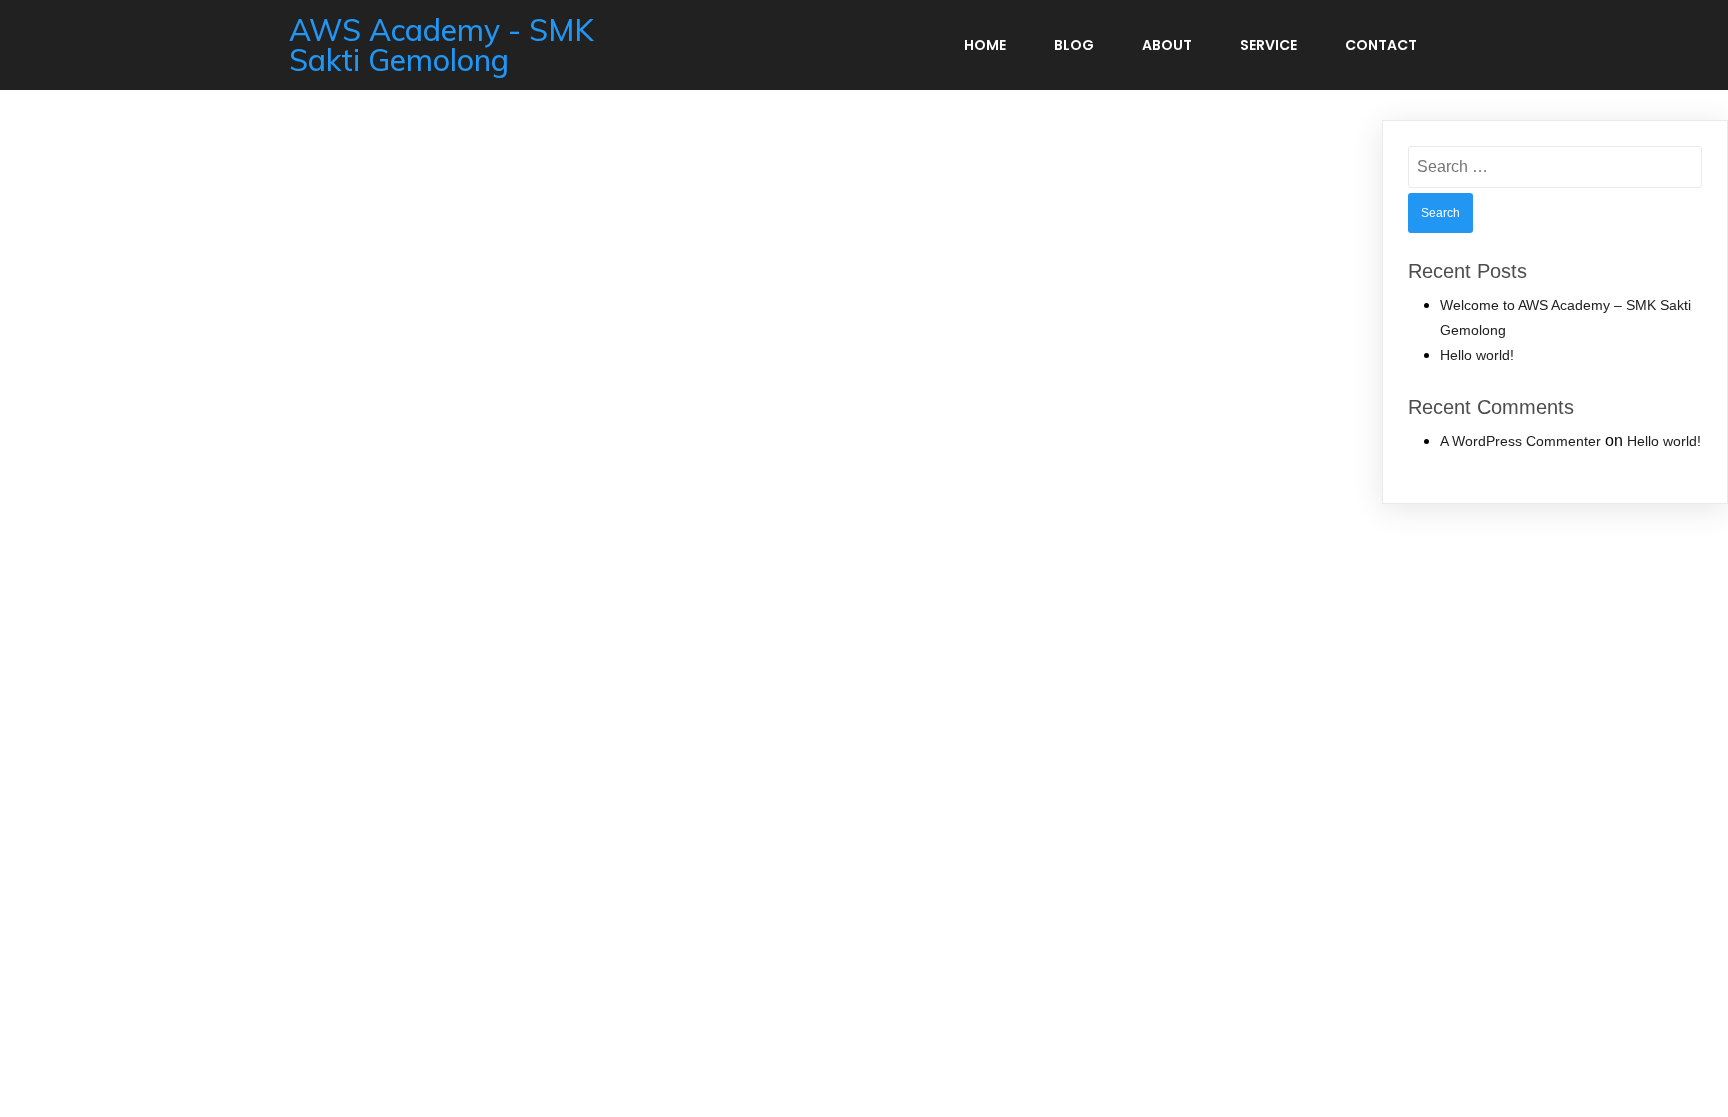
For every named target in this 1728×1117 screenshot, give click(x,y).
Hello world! (1477, 355)
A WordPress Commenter (1520, 441)
